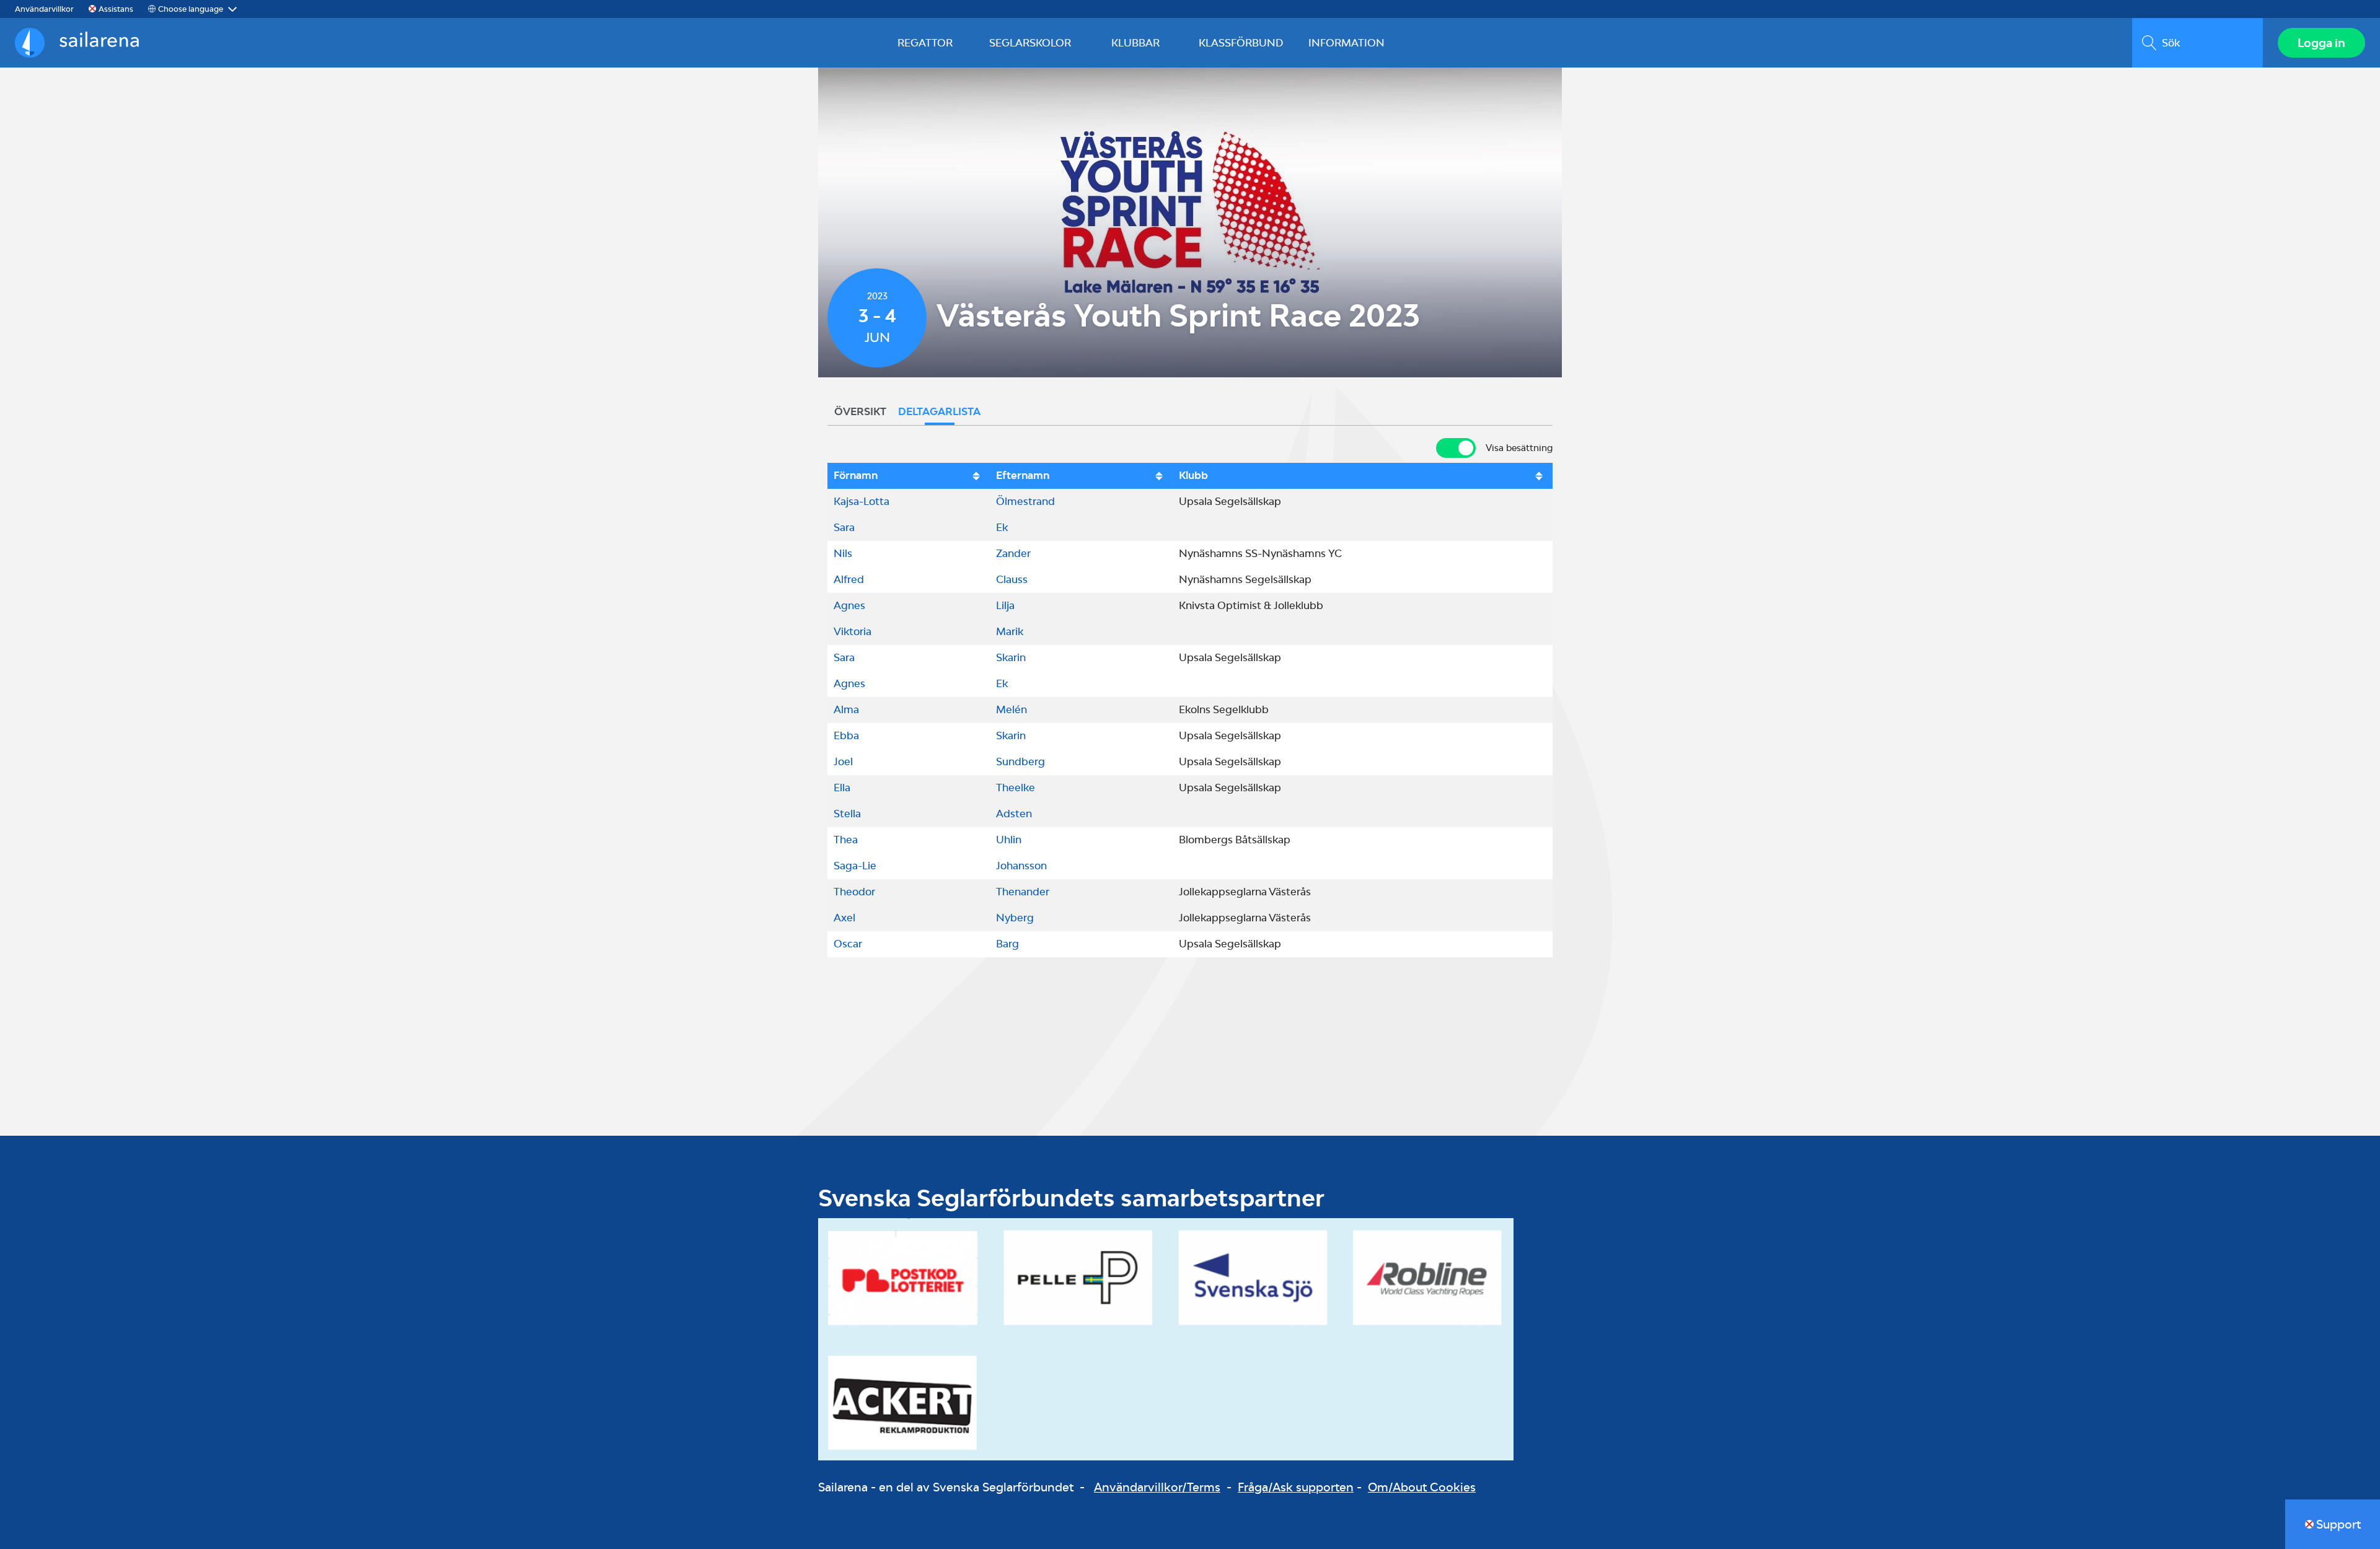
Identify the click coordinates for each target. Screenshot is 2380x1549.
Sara (844, 527)
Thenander (1023, 892)
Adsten (1014, 814)
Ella (842, 788)
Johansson (1021, 866)
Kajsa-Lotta (862, 501)
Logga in (2321, 43)
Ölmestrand (1025, 501)
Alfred (849, 579)
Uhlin (1009, 840)
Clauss (1012, 579)
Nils (843, 553)
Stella (847, 814)
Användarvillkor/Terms (1157, 1487)
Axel (844, 918)
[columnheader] (909, 476)
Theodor (854, 892)
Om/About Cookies (1422, 1487)
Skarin (1011, 657)
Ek (1002, 527)
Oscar (848, 944)
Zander (1013, 553)
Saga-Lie (855, 866)
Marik (1010, 631)
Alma (846, 709)
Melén (1011, 709)
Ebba (846, 735)
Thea (846, 840)
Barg (1007, 944)
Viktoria (853, 631)
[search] (2197, 43)
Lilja (1005, 605)
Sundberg (1020, 761)
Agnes (849, 605)
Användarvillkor (44, 9)
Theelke (1016, 788)
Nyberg (1015, 918)
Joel (843, 761)
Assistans (116, 9)
